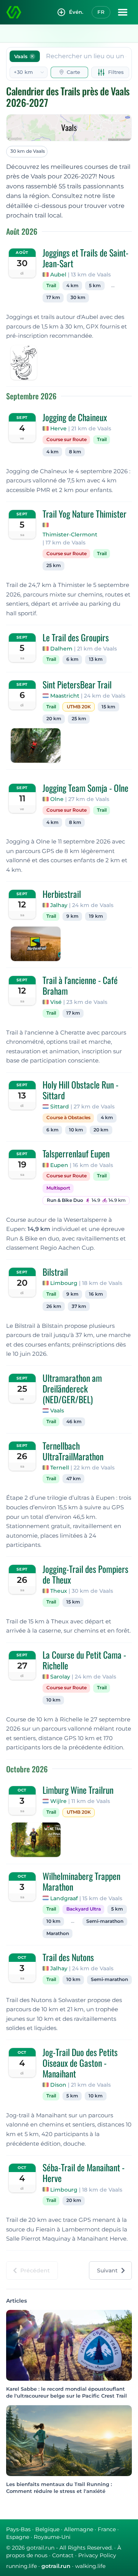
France (107, 2529)
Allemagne (79, 2529)
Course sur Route (67, 440)
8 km (75, 452)
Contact (63, 2555)
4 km (72, 286)
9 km (72, 916)
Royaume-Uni (52, 2537)
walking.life (90, 2566)
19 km (96, 916)
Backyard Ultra (84, 1909)
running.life (21, 2566)
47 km (74, 1479)
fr (101, 12)
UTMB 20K (79, 707)
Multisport (58, 1188)
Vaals (57, 1411)
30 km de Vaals (28, 151)
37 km (79, 1306)
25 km (54, 566)
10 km (76, 1130)
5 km (95, 286)
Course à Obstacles (68, 1118)
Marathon (58, 1934)
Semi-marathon (105, 1921)
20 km (54, 719)
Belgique (47, 2529)
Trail (51, 286)
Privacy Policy (97, 2555)
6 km (72, 659)
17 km (53, 297)
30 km (78, 297)
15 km (108, 707)
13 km (96, 659)
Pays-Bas (18, 2529)
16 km (96, 1294)
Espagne (18, 2537)
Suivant (107, 2270)
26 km (54, 1306)
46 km (74, 1422)
